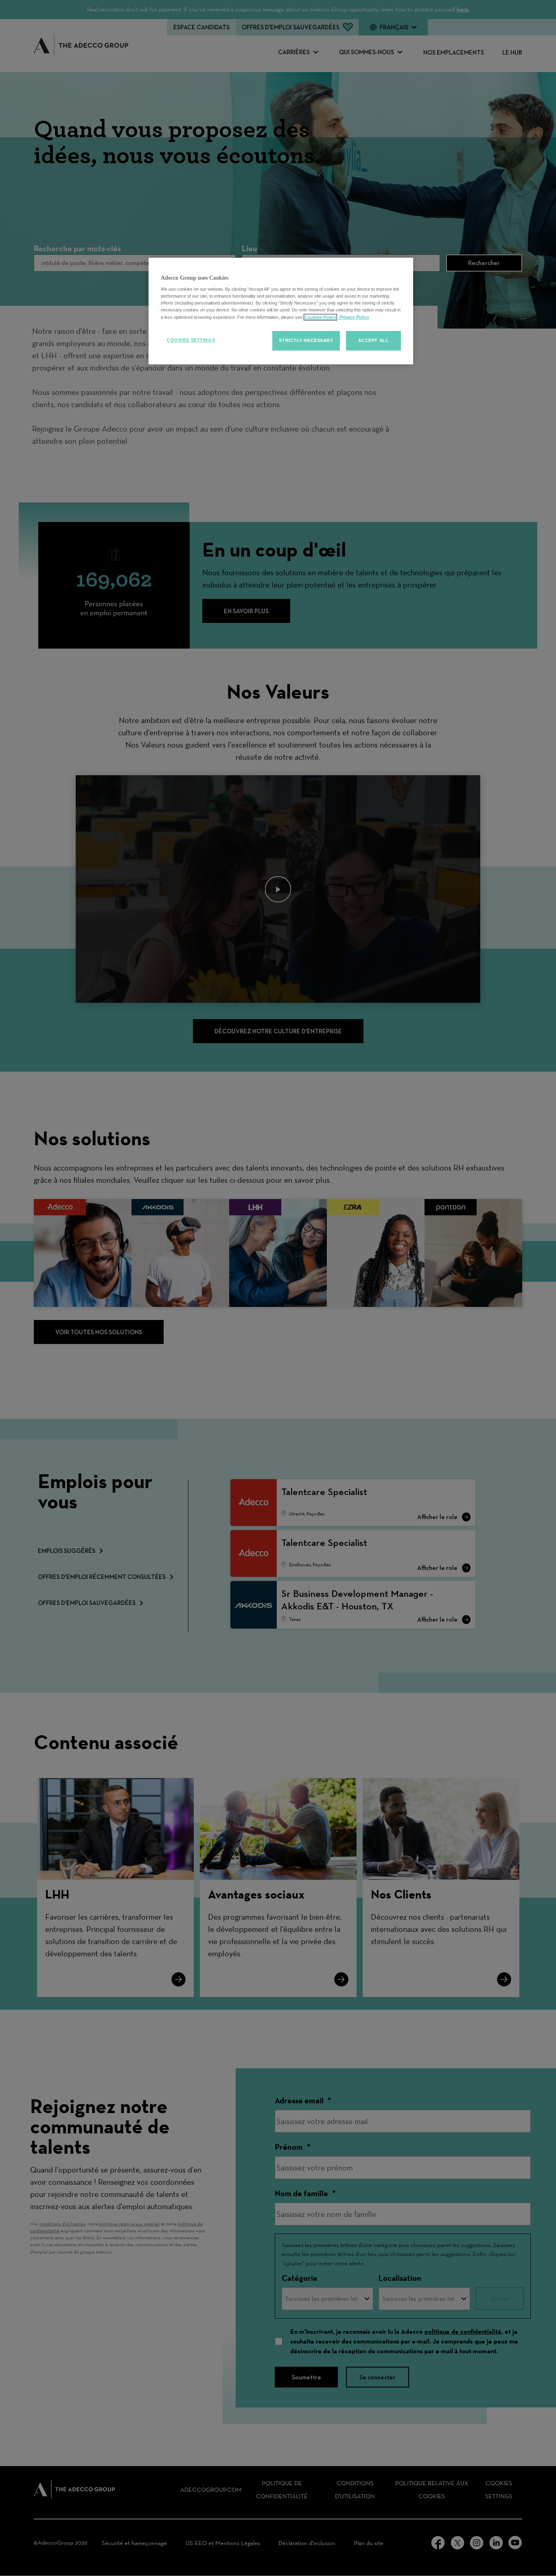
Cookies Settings (191, 340)
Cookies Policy (320, 317)
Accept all (374, 340)
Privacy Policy (354, 317)
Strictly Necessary (306, 340)
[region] (281, 311)
